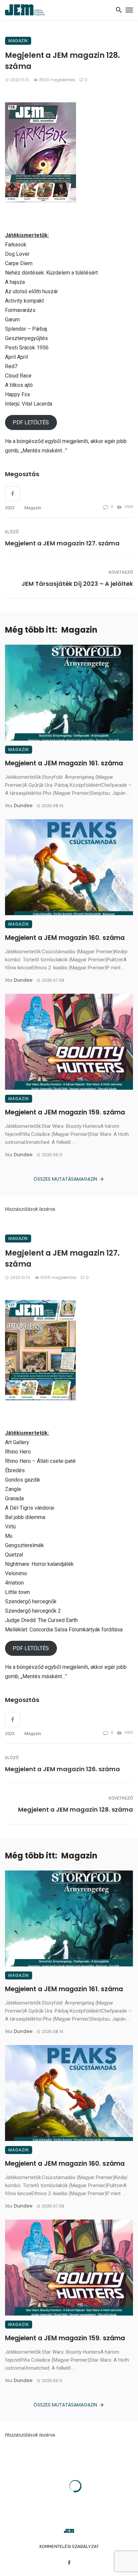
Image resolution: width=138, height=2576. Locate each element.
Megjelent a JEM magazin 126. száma (62, 1769)
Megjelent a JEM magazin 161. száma (64, 763)
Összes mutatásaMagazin (65, 1179)
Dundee (23, 806)
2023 (10, 508)
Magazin (18, 41)
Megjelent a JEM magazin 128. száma (76, 1809)
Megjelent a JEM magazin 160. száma (65, 938)
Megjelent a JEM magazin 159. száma (65, 1112)
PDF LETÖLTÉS (31, 422)
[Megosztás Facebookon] (13, 1720)
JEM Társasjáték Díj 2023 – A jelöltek (77, 584)
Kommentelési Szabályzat (69, 2546)
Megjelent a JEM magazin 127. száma (62, 543)
